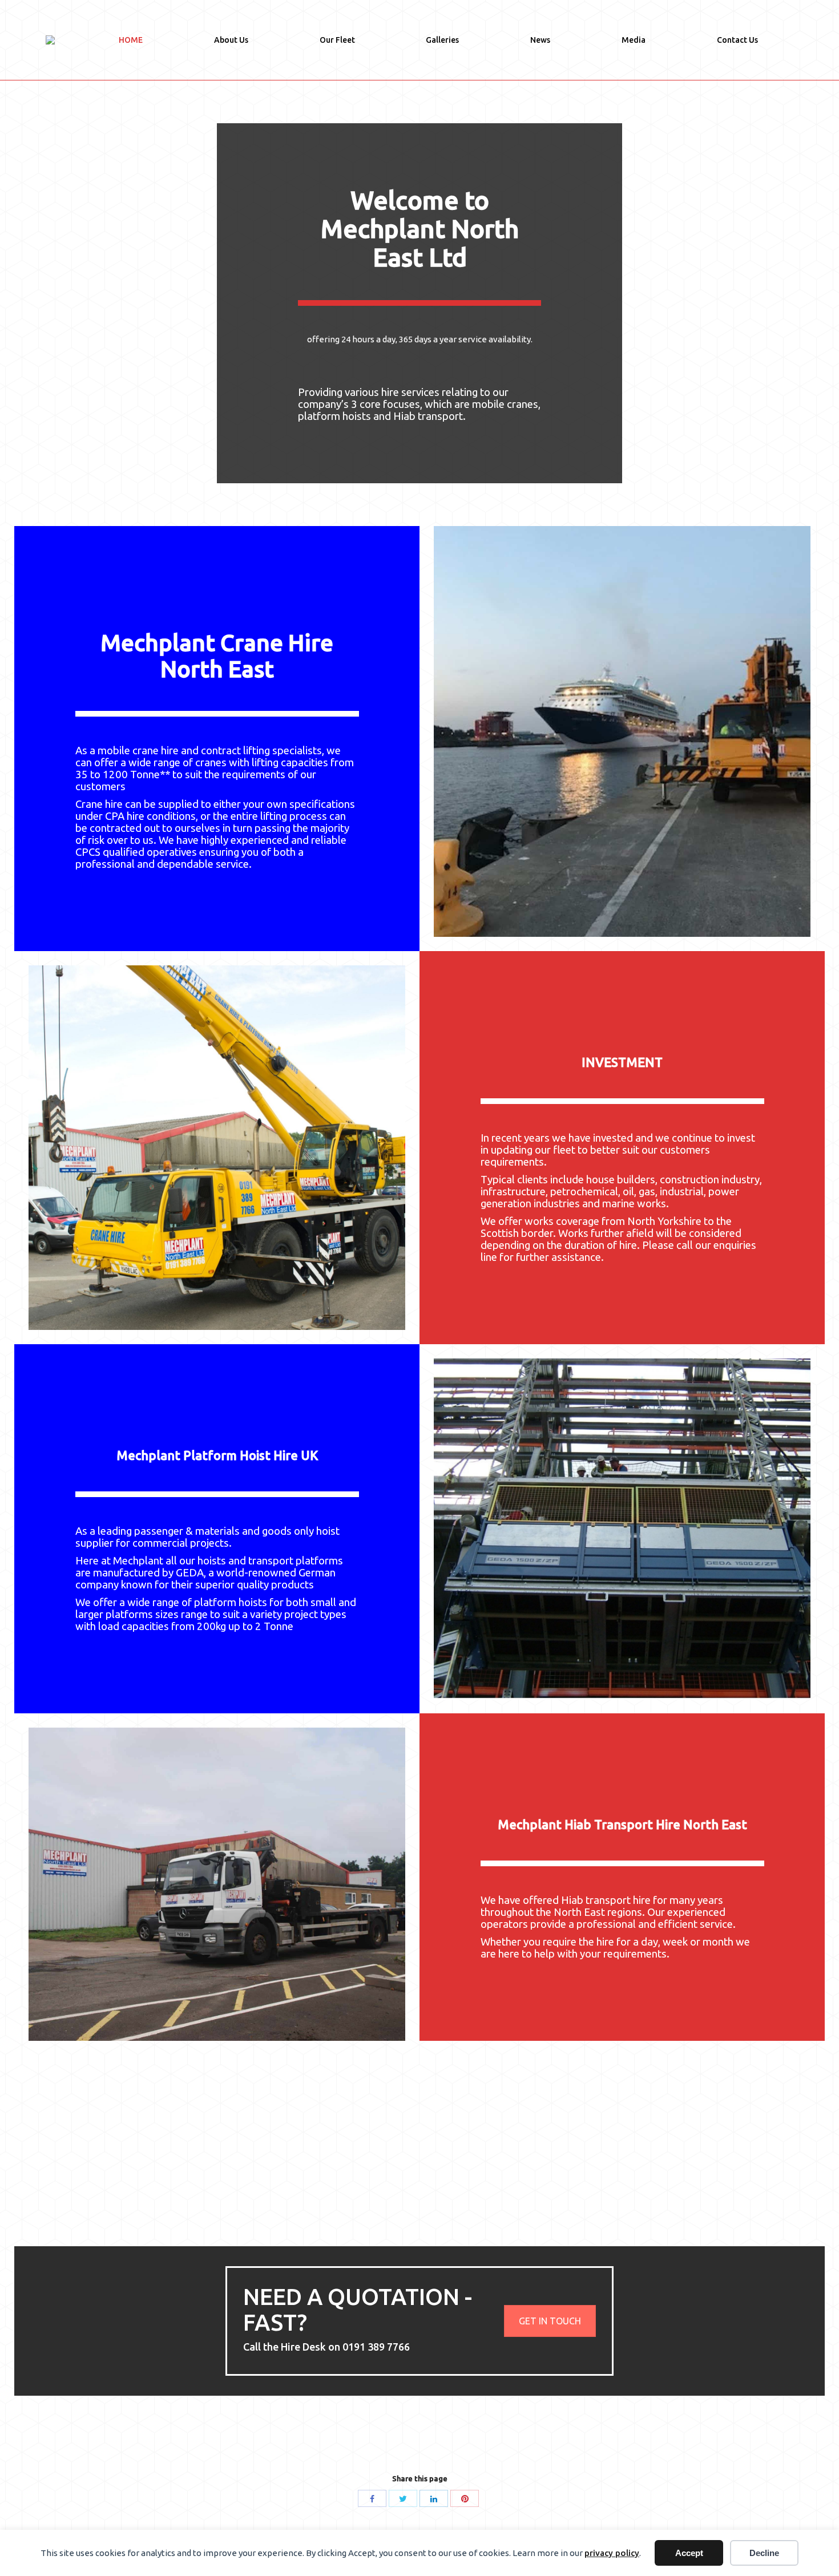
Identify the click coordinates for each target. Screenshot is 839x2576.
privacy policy (612, 2553)
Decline (764, 2553)
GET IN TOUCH (550, 2321)
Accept (689, 2553)
